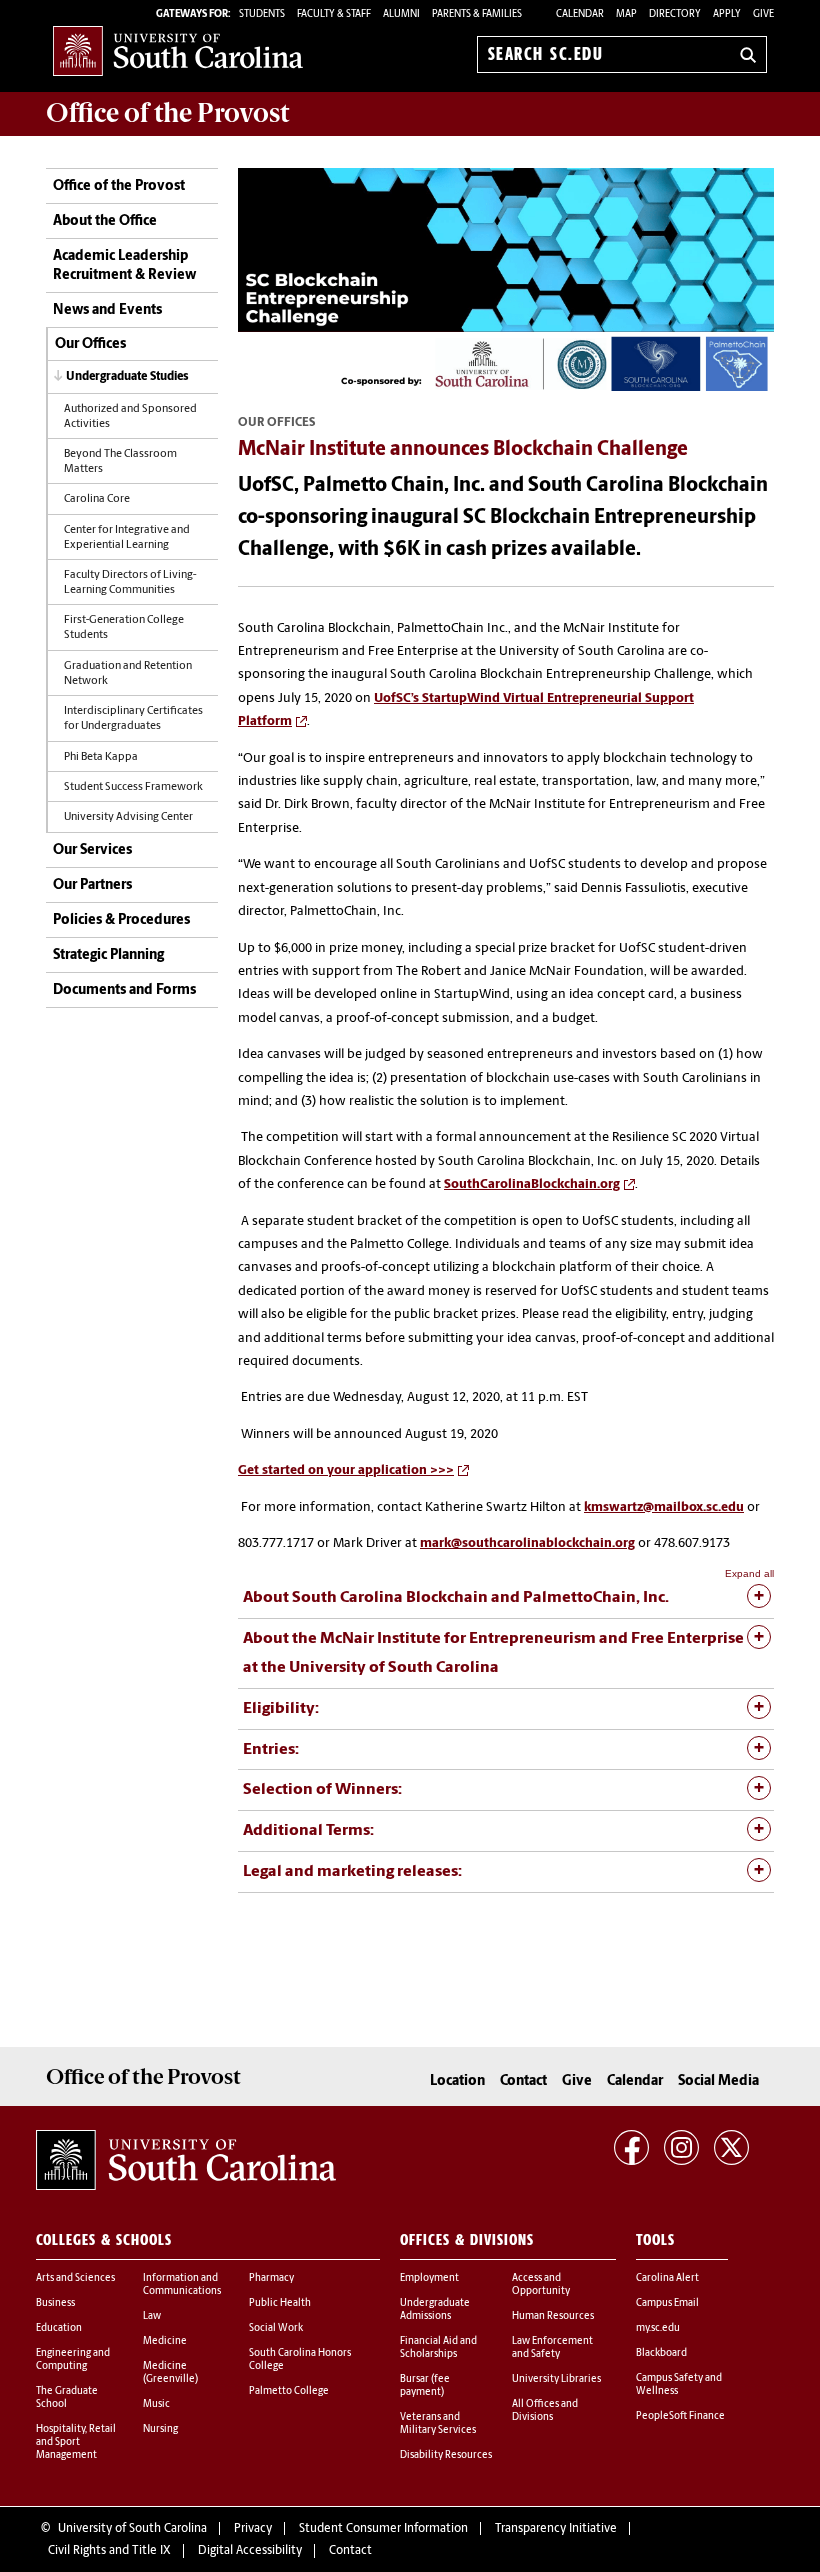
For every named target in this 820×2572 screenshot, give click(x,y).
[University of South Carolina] (186, 2160)
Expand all (749, 1573)
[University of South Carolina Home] (178, 50)
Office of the (167, 113)
